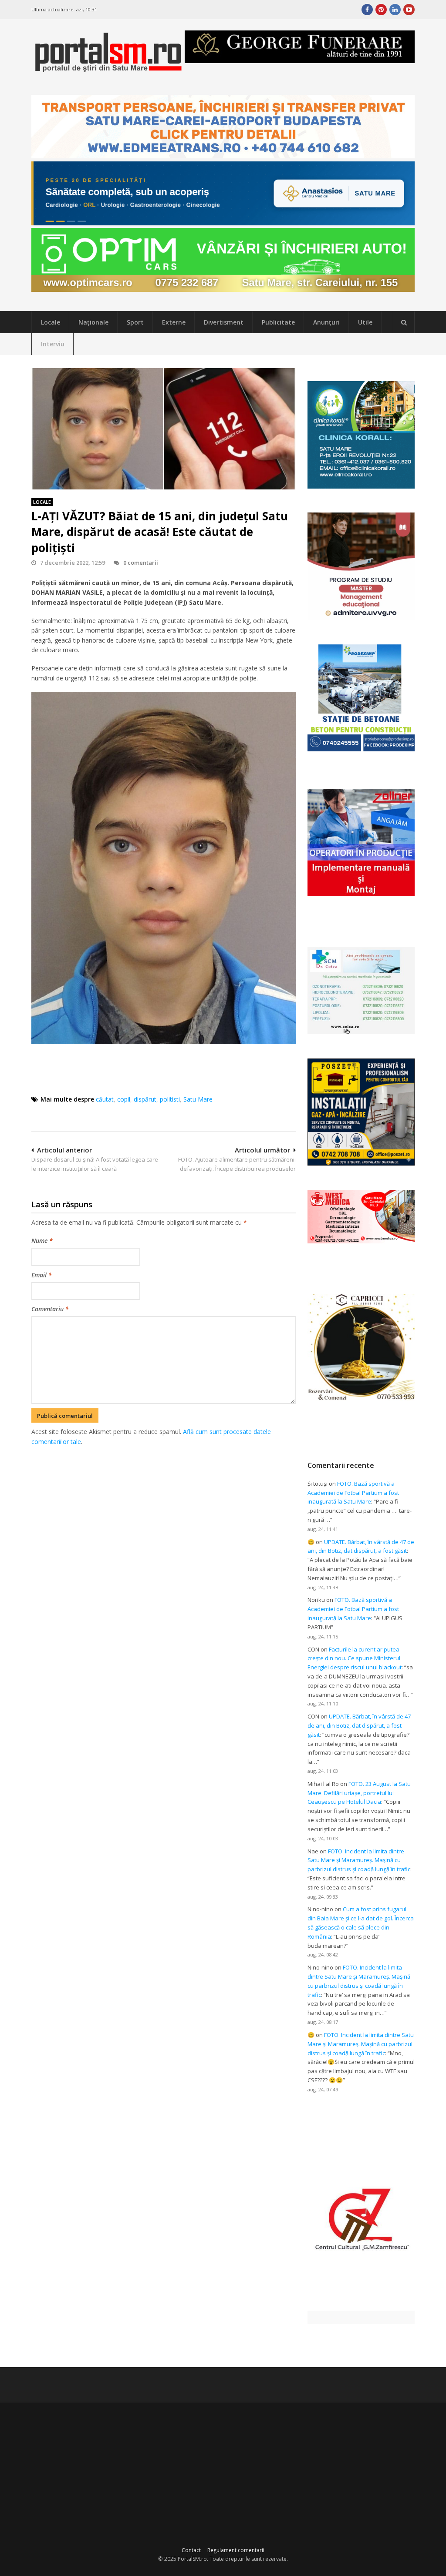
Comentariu (50, 1309)
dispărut (145, 1099)
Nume (42, 1241)
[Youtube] (409, 10)
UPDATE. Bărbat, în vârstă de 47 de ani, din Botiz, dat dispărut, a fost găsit (359, 1725)
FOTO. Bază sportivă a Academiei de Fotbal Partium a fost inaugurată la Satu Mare (353, 1493)
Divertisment (224, 322)
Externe (174, 322)
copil (124, 1099)
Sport (135, 322)
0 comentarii (141, 563)
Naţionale (93, 322)
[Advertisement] (190, 1492)
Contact (191, 2550)
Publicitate (278, 322)
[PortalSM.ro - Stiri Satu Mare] (108, 69)
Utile (365, 322)
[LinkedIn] (395, 10)
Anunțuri (326, 322)
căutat (105, 1099)
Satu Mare (198, 1099)
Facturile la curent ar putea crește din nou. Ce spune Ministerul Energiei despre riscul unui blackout (355, 1658)
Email (42, 1275)
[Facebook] (367, 10)
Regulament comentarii (236, 2550)
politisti (170, 1099)
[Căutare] (404, 322)
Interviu (53, 344)
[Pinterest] (381, 10)
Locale (51, 322)
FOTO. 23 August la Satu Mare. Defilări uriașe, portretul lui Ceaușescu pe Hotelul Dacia (359, 1793)
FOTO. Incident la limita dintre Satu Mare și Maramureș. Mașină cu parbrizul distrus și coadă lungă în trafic (359, 1860)
